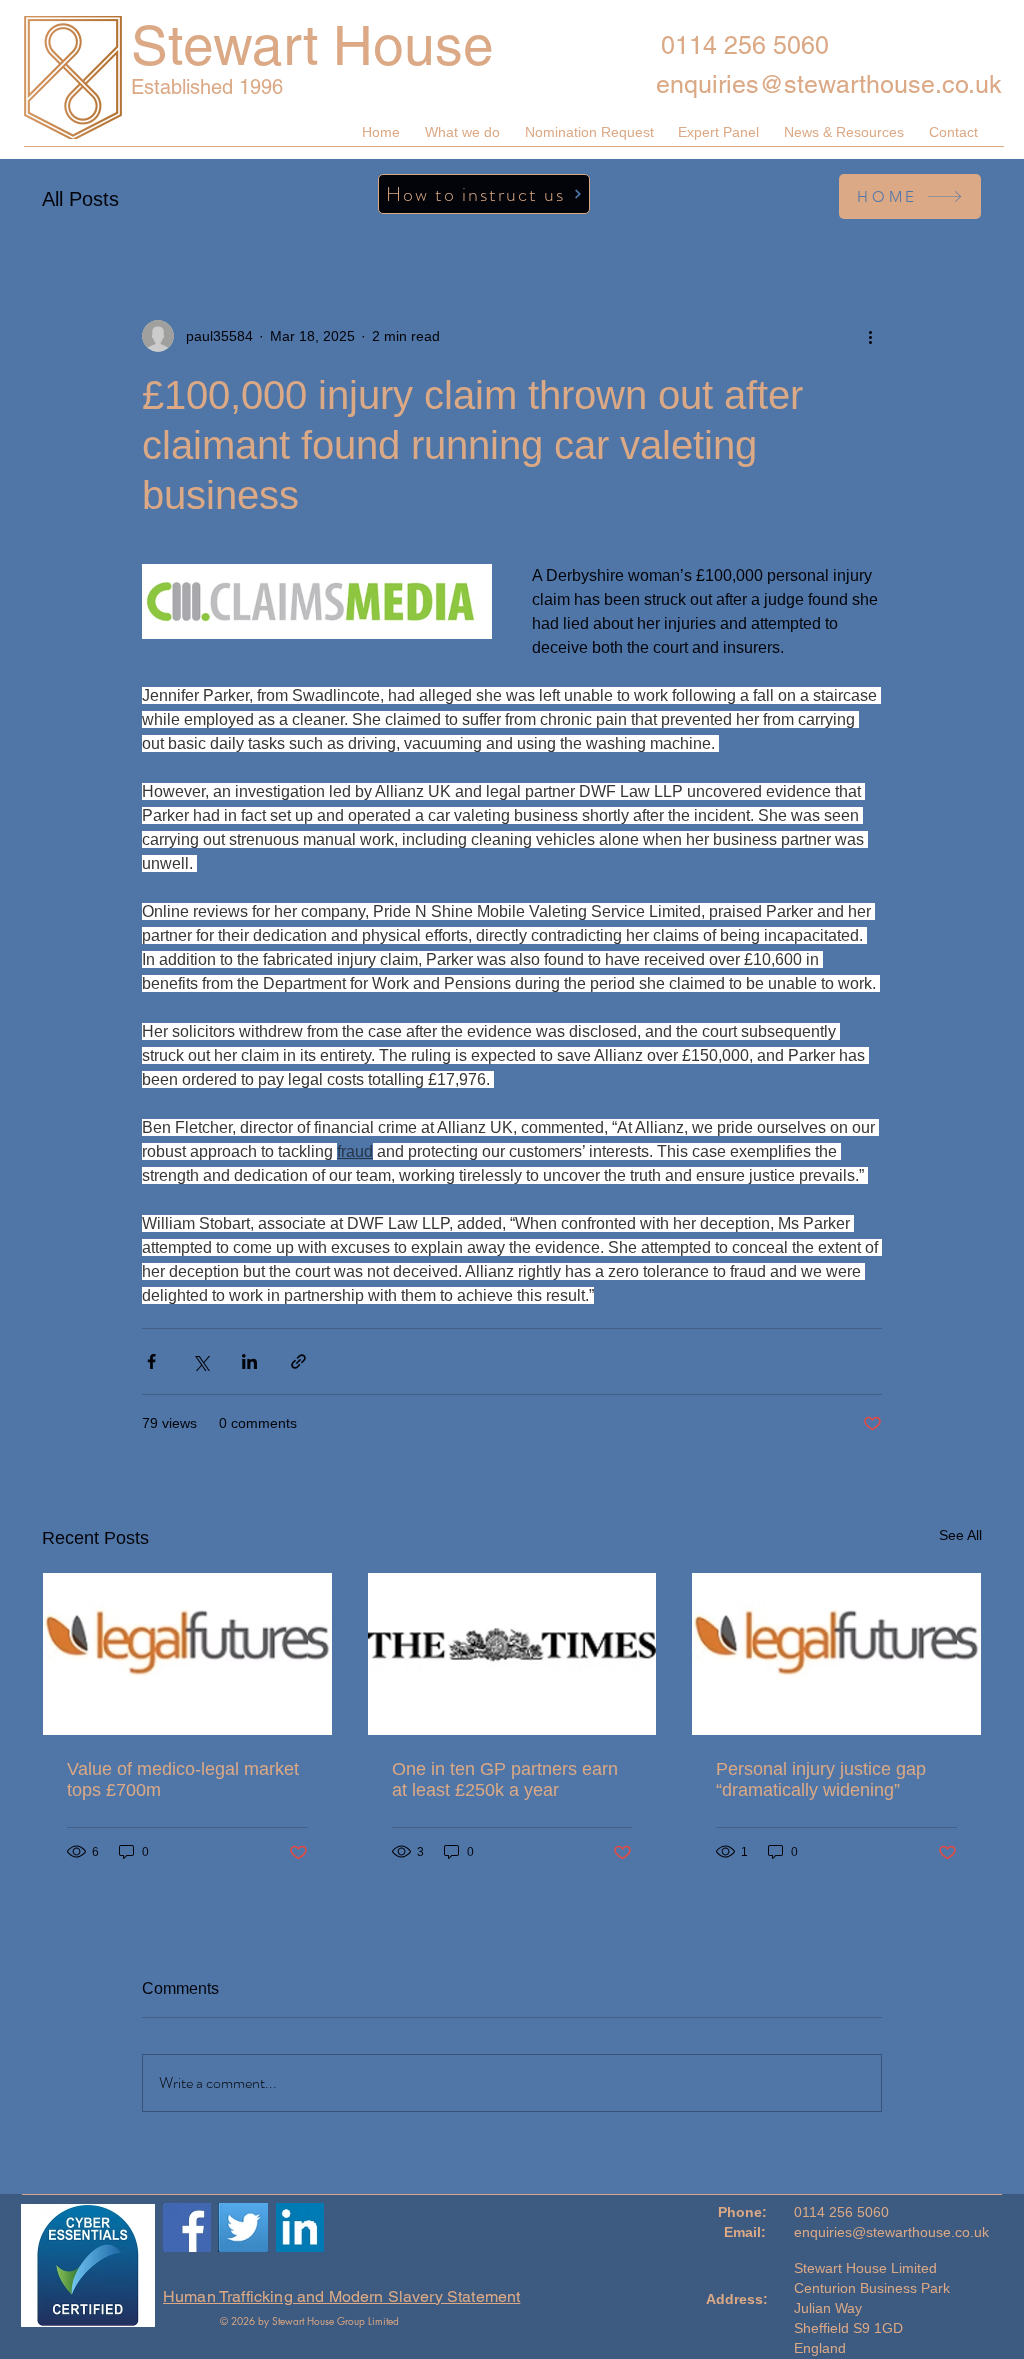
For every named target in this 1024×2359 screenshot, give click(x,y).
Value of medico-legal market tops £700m (183, 1779)
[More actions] (870, 336)
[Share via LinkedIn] (249, 1361)
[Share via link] (298, 1361)
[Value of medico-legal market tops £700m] (187, 1654)
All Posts (80, 199)
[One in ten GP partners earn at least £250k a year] (512, 1654)
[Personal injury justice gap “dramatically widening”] (836, 1654)
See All (960, 1535)
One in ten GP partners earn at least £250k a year (505, 1779)
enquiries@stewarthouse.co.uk (829, 84)
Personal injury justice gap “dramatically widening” (821, 1779)
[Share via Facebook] (151, 1361)
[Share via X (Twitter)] (200, 1361)
